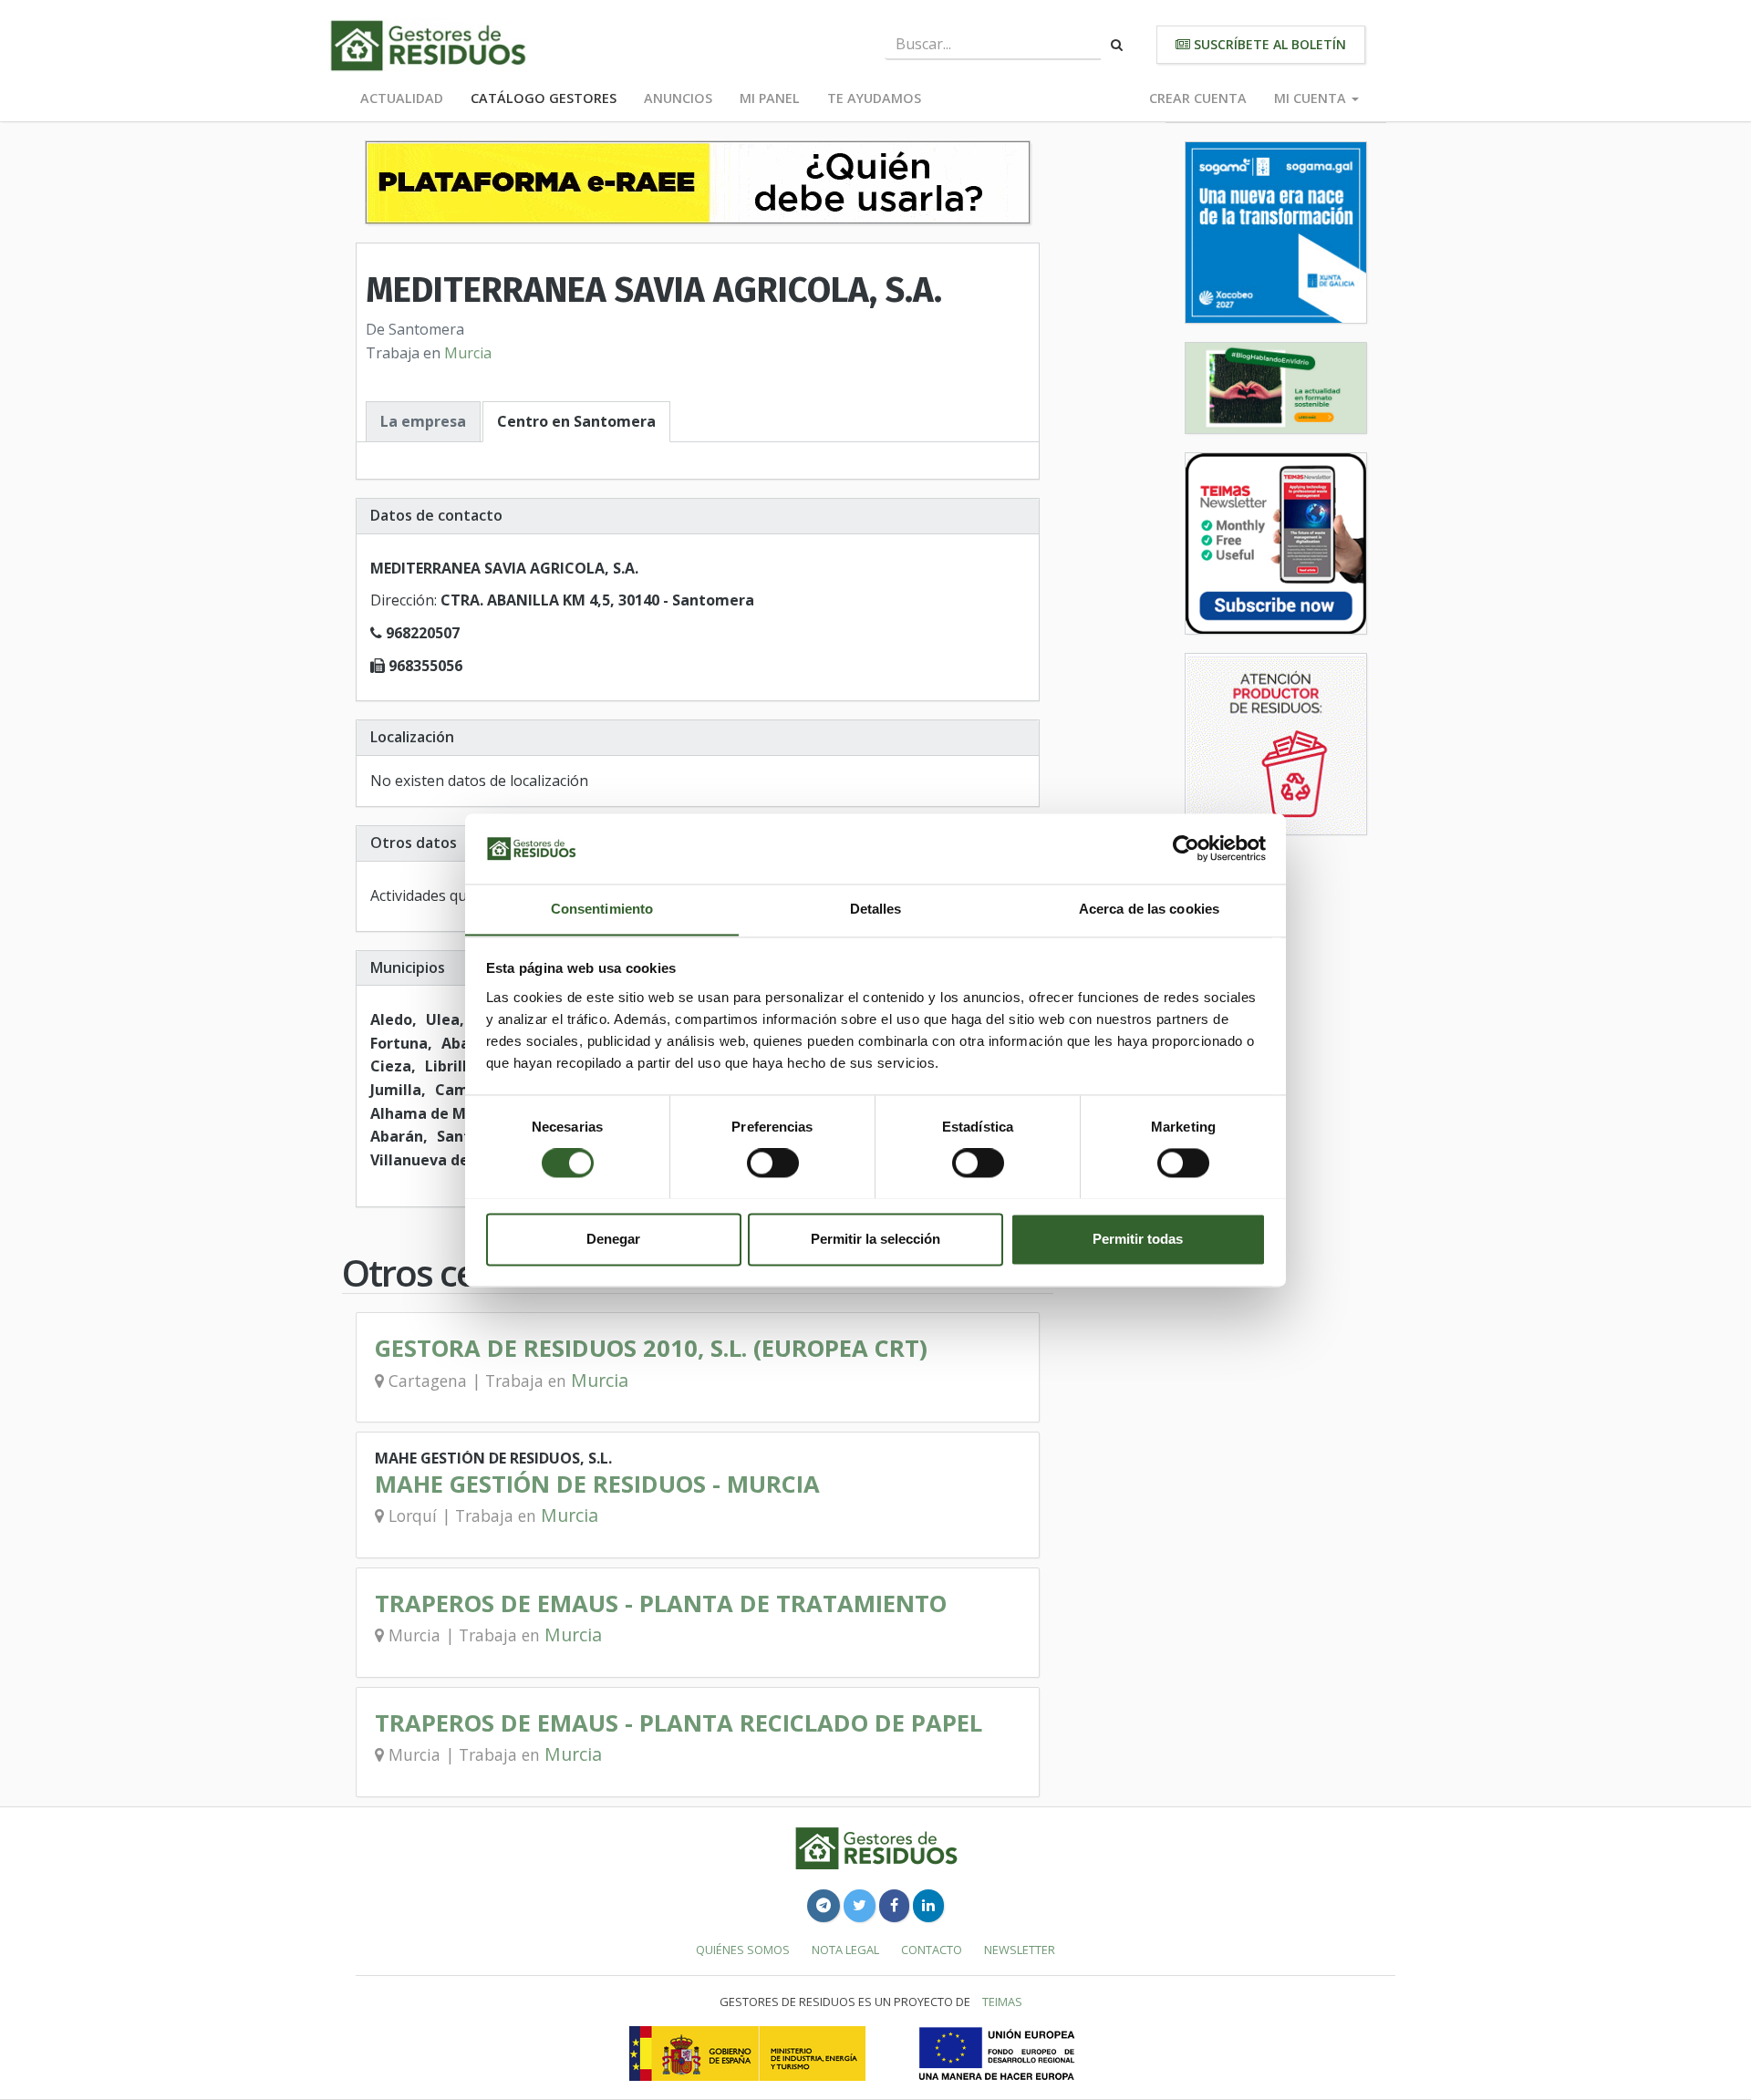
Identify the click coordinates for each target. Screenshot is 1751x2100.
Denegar (613, 1239)
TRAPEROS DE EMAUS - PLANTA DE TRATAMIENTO (661, 1603)
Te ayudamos (874, 98)
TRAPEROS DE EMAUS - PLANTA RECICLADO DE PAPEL (679, 1723)
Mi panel (770, 98)
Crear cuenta (1198, 98)
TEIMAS (1002, 2002)
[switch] (773, 1163)
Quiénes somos (743, 1950)
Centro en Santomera (576, 421)
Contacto (932, 1950)
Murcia (468, 353)
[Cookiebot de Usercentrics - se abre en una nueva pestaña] (1186, 848)
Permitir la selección (875, 1239)
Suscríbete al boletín (1268, 44)
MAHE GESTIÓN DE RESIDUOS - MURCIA (597, 1484)
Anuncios (678, 98)
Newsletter (1020, 1950)
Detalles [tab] (876, 909)
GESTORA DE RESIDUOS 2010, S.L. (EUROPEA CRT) (651, 1348)
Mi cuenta (1312, 98)
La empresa (423, 421)
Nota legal (845, 1950)
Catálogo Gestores (544, 98)
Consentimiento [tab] (602, 909)
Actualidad (402, 98)
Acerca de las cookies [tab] (1149, 909)
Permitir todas (1138, 1239)
